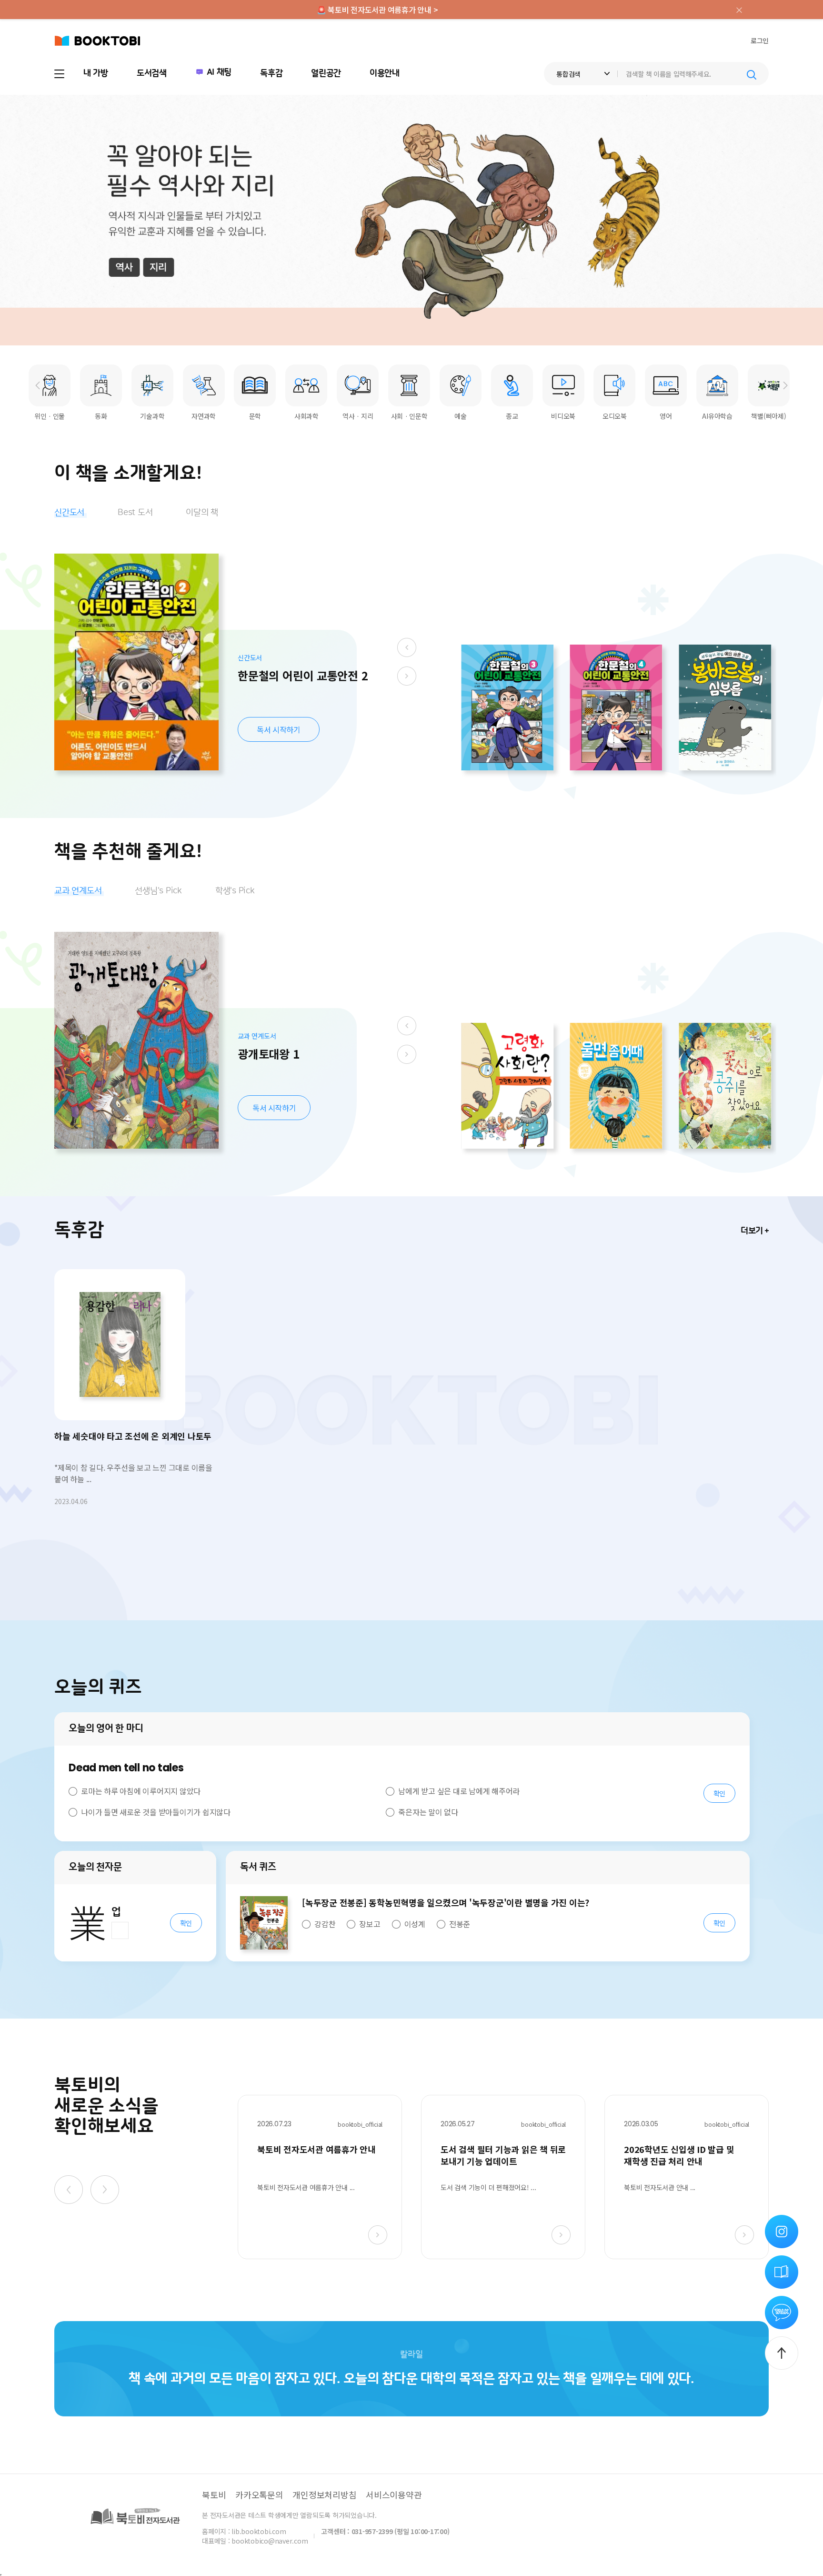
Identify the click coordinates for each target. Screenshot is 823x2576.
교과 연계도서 (78, 891)
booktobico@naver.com (270, 2541)
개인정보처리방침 (324, 2495)
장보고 (370, 1924)
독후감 (271, 73)
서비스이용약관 (394, 2495)
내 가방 (96, 73)
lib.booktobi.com (259, 2531)
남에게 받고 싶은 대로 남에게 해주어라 (459, 1791)
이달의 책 (202, 513)
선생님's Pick (158, 891)
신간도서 (69, 513)
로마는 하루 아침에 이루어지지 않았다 (141, 1791)
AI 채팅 (219, 72)
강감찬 (325, 1924)
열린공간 (326, 73)
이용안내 (385, 73)
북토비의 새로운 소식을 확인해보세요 (106, 2106)
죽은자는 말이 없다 (428, 1812)
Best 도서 (135, 513)
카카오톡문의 (259, 2495)
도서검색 (152, 73)
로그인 (760, 40)
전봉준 (460, 1924)
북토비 (214, 2495)
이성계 (415, 1924)
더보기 (752, 1231)
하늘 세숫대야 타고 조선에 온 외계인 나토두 (133, 1436)
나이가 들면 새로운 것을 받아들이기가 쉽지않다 (156, 1812)
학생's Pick (235, 891)
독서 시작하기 (278, 729)
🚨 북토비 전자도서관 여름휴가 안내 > (377, 10)
